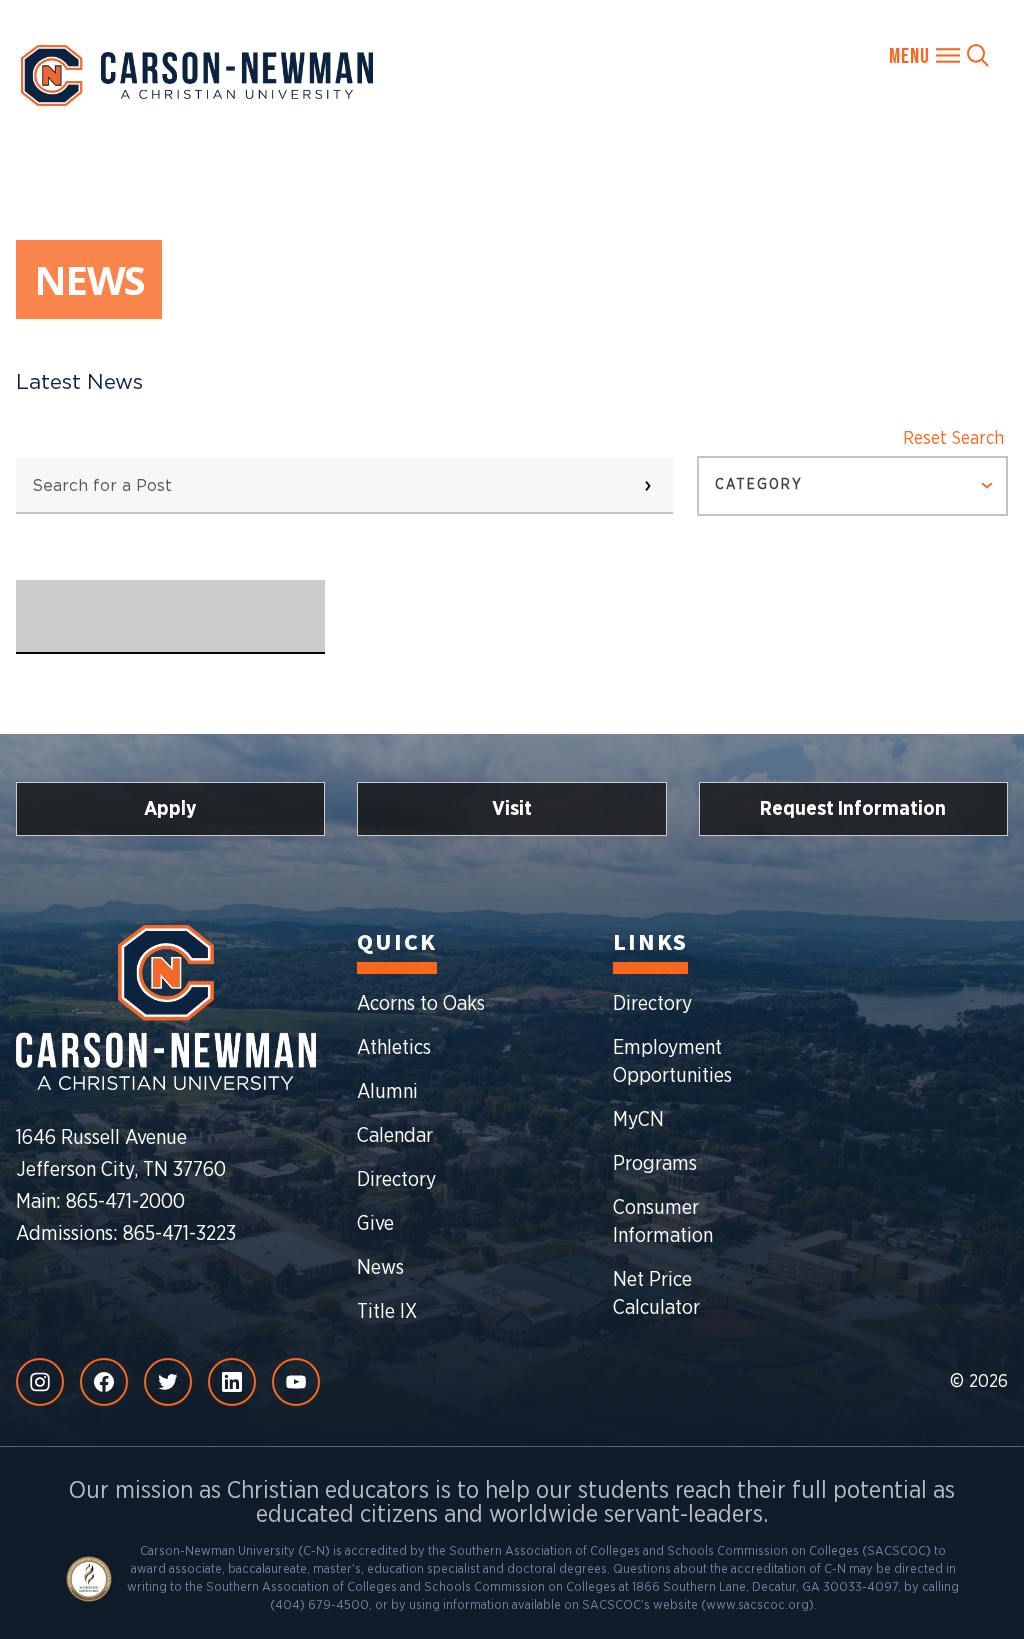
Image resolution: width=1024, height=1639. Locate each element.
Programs (655, 1164)
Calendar (395, 1136)
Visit (512, 809)
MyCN (638, 1120)
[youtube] (296, 1382)
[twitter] (168, 1382)
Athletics (394, 1048)
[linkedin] (232, 1382)
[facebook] (104, 1382)
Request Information (853, 809)
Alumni (387, 1092)
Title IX (387, 1312)
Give (375, 1224)
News (380, 1268)
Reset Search (953, 439)
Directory (396, 1180)
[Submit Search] (648, 486)
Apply (170, 809)
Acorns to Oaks (421, 1004)
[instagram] (40, 1382)
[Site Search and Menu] (939, 55)
